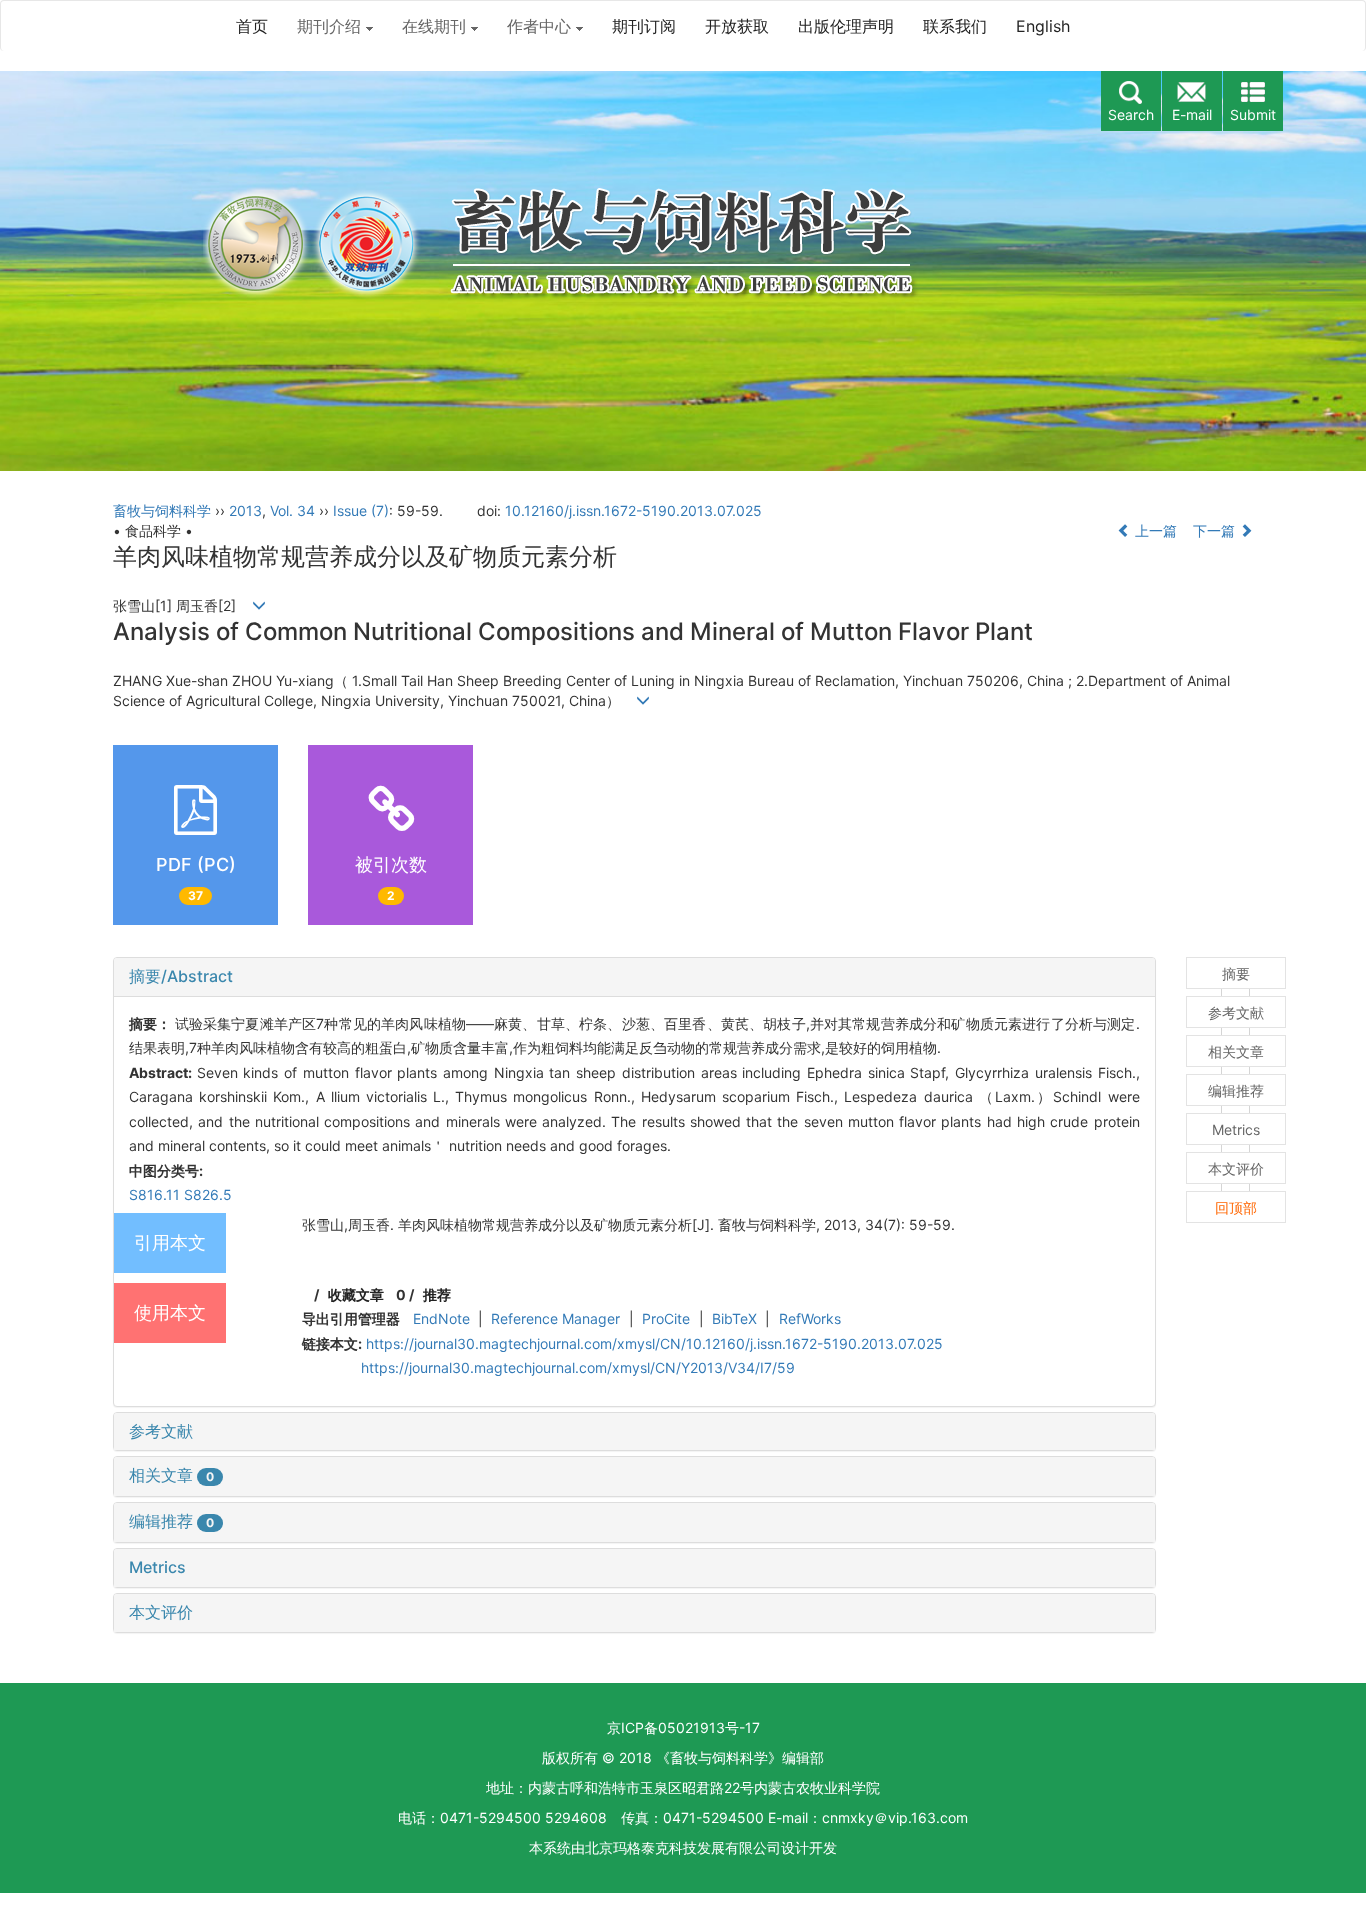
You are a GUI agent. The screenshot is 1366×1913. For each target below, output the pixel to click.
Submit (1253, 114)
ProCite (666, 1318)
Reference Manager (555, 1318)
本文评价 (161, 1612)
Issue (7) (361, 510)
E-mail (1192, 114)
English (1043, 26)
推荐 (437, 1294)
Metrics (157, 1567)
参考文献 (161, 1431)
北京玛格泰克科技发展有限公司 (683, 1847)
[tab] (634, 977)
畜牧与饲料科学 (162, 510)
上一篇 (1154, 530)
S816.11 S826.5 (180, 1194)
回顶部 (1236, 1207)
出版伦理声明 (846, 26)
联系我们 (955, 26)
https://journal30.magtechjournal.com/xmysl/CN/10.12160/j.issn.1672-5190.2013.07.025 (654, 1343)
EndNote (441, 1318)
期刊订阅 (644, 26)
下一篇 (1216, 530)
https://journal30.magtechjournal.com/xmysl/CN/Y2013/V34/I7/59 (578, 1367)
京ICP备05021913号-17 (683, 1727)
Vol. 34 (292, 510)
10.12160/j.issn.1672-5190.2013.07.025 (633, 510)
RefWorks (810, 1318)
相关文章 (171, 1475)
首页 (252, 26)
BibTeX (734, 1318)
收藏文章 (356, 1294)
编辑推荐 (171, 1521)
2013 (245, 510)
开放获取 (737, 26)
